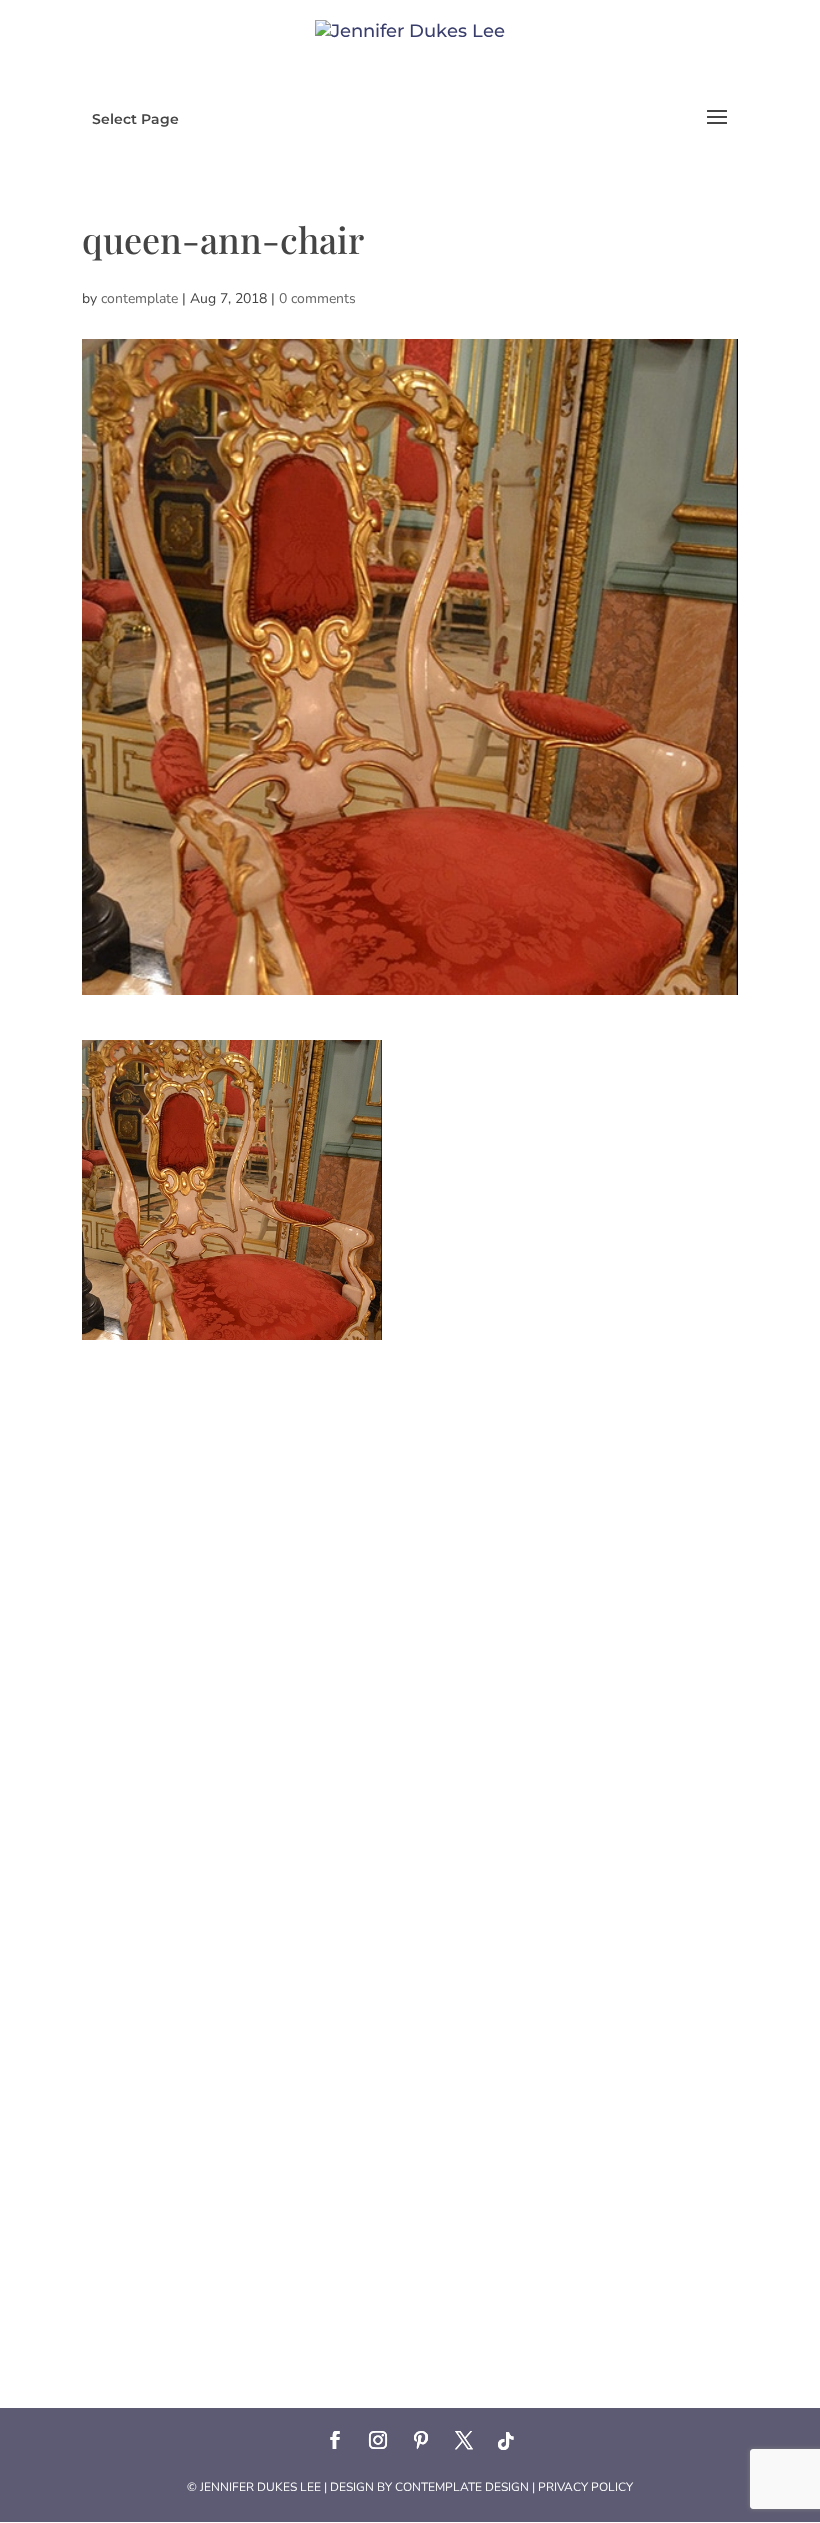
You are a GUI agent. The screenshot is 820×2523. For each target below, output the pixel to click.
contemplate (139, 298)
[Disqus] (410, 1590)
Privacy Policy (585, 2487)
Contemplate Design (462, 2487)
